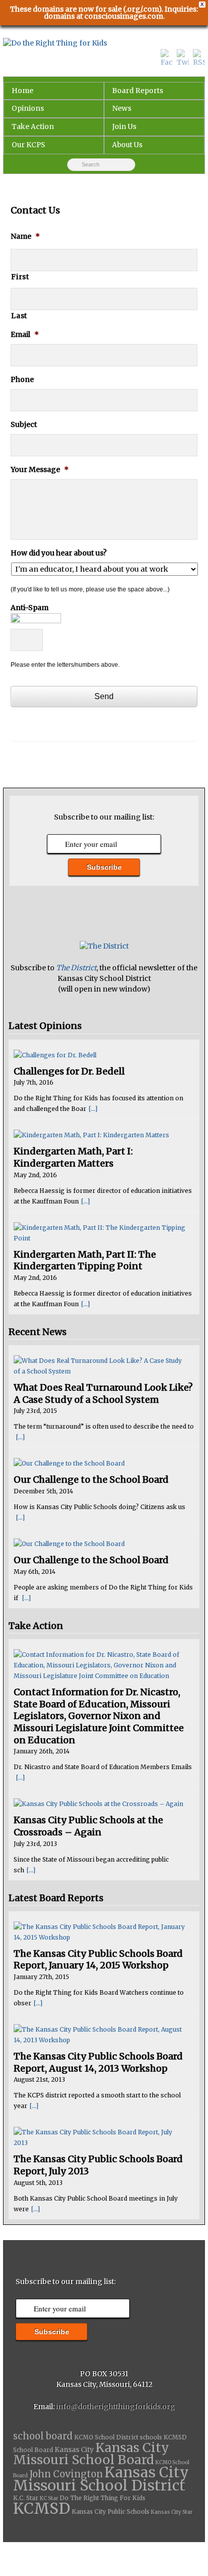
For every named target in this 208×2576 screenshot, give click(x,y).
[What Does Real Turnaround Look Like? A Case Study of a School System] (100, 1366)
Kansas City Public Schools (111, 2512)
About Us (127, 145)
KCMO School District (106, 2437)
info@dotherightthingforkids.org (116, 2407)
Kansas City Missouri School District (101, 2479)
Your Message (40, 469)
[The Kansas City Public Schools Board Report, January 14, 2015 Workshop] (100, 1932)
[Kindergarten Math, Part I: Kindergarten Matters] (100, 1135)
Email (25, 334)
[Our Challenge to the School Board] (100, 1463)
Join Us (124, 126)
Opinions (28, 108)
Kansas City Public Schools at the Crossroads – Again (88, 1826)
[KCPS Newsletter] (104, 946)
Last (19, 316)
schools (151, 2437)
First (20, 277)
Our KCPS (28, 145)
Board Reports (138, 91)
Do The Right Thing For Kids (102, 2498)
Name (25, 236)
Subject (24, 424)
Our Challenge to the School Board (91, 1479)
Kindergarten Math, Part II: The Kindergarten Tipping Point (85, 1260)
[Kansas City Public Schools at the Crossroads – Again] (100, 1804)
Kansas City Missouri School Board (91, 2454)
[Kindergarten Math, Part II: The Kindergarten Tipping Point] (100, 1233)
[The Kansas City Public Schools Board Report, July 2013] (100, 2137)
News (122, 108)
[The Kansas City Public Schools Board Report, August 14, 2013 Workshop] (100, 2035)
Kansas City (74, 2450)
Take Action (33, 126)
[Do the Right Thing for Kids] (104, 44)
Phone (22, 379)
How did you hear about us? (59, 553)
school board (43, 2436)
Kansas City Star (172, 2512)
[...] (93, 1109)
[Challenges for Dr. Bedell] (100, 1055)
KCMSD (42, 2508)
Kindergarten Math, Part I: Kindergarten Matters (73, 1157)
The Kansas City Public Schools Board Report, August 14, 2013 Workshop (98, 2062)
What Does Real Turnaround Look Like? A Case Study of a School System (103, 1393)
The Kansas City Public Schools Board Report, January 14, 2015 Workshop (98, 1960)
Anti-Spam (30, 608)
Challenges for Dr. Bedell (69, 1071)
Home (22, 91)
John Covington (66, 2474)
